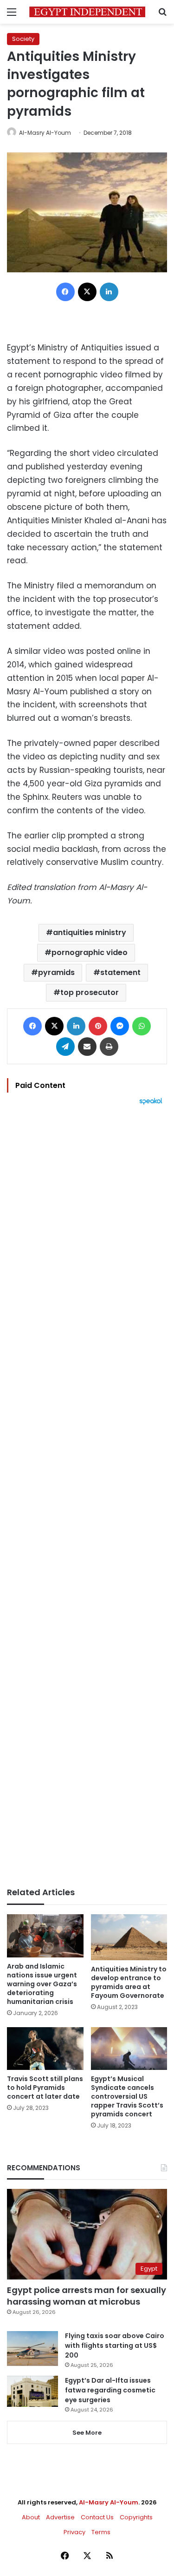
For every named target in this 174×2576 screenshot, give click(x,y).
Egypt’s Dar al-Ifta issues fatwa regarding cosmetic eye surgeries (110, 2390)
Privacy (74, 2532)
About (31, 2517)
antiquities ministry (90, 932)
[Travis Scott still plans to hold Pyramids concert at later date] (45, 2049)
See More (87, 2433)
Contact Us (97, 2517)
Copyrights (136, 2517)
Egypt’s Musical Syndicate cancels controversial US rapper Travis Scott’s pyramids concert (127, 2096)
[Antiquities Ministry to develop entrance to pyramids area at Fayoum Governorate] (129, 1937)
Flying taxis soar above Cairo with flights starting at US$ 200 (115, 2345)
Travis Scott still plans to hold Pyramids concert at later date (45, 2088)
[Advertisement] (87, 1496)
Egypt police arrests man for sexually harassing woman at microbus (87, 2296)
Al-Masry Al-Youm (45, 133)
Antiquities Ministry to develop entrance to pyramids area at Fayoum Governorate (129, 1982)
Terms (101, 2532)
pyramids (56, 972)
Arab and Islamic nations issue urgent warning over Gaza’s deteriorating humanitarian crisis (42, 1984)
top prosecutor (90, 992)
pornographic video (90, 952)
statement (120, 972)
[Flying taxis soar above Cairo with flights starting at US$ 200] (32, 2349)
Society (23, 39)
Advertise (60, 2517)
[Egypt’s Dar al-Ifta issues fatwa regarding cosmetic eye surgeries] (32, 2391)
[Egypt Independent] (87, 12)
